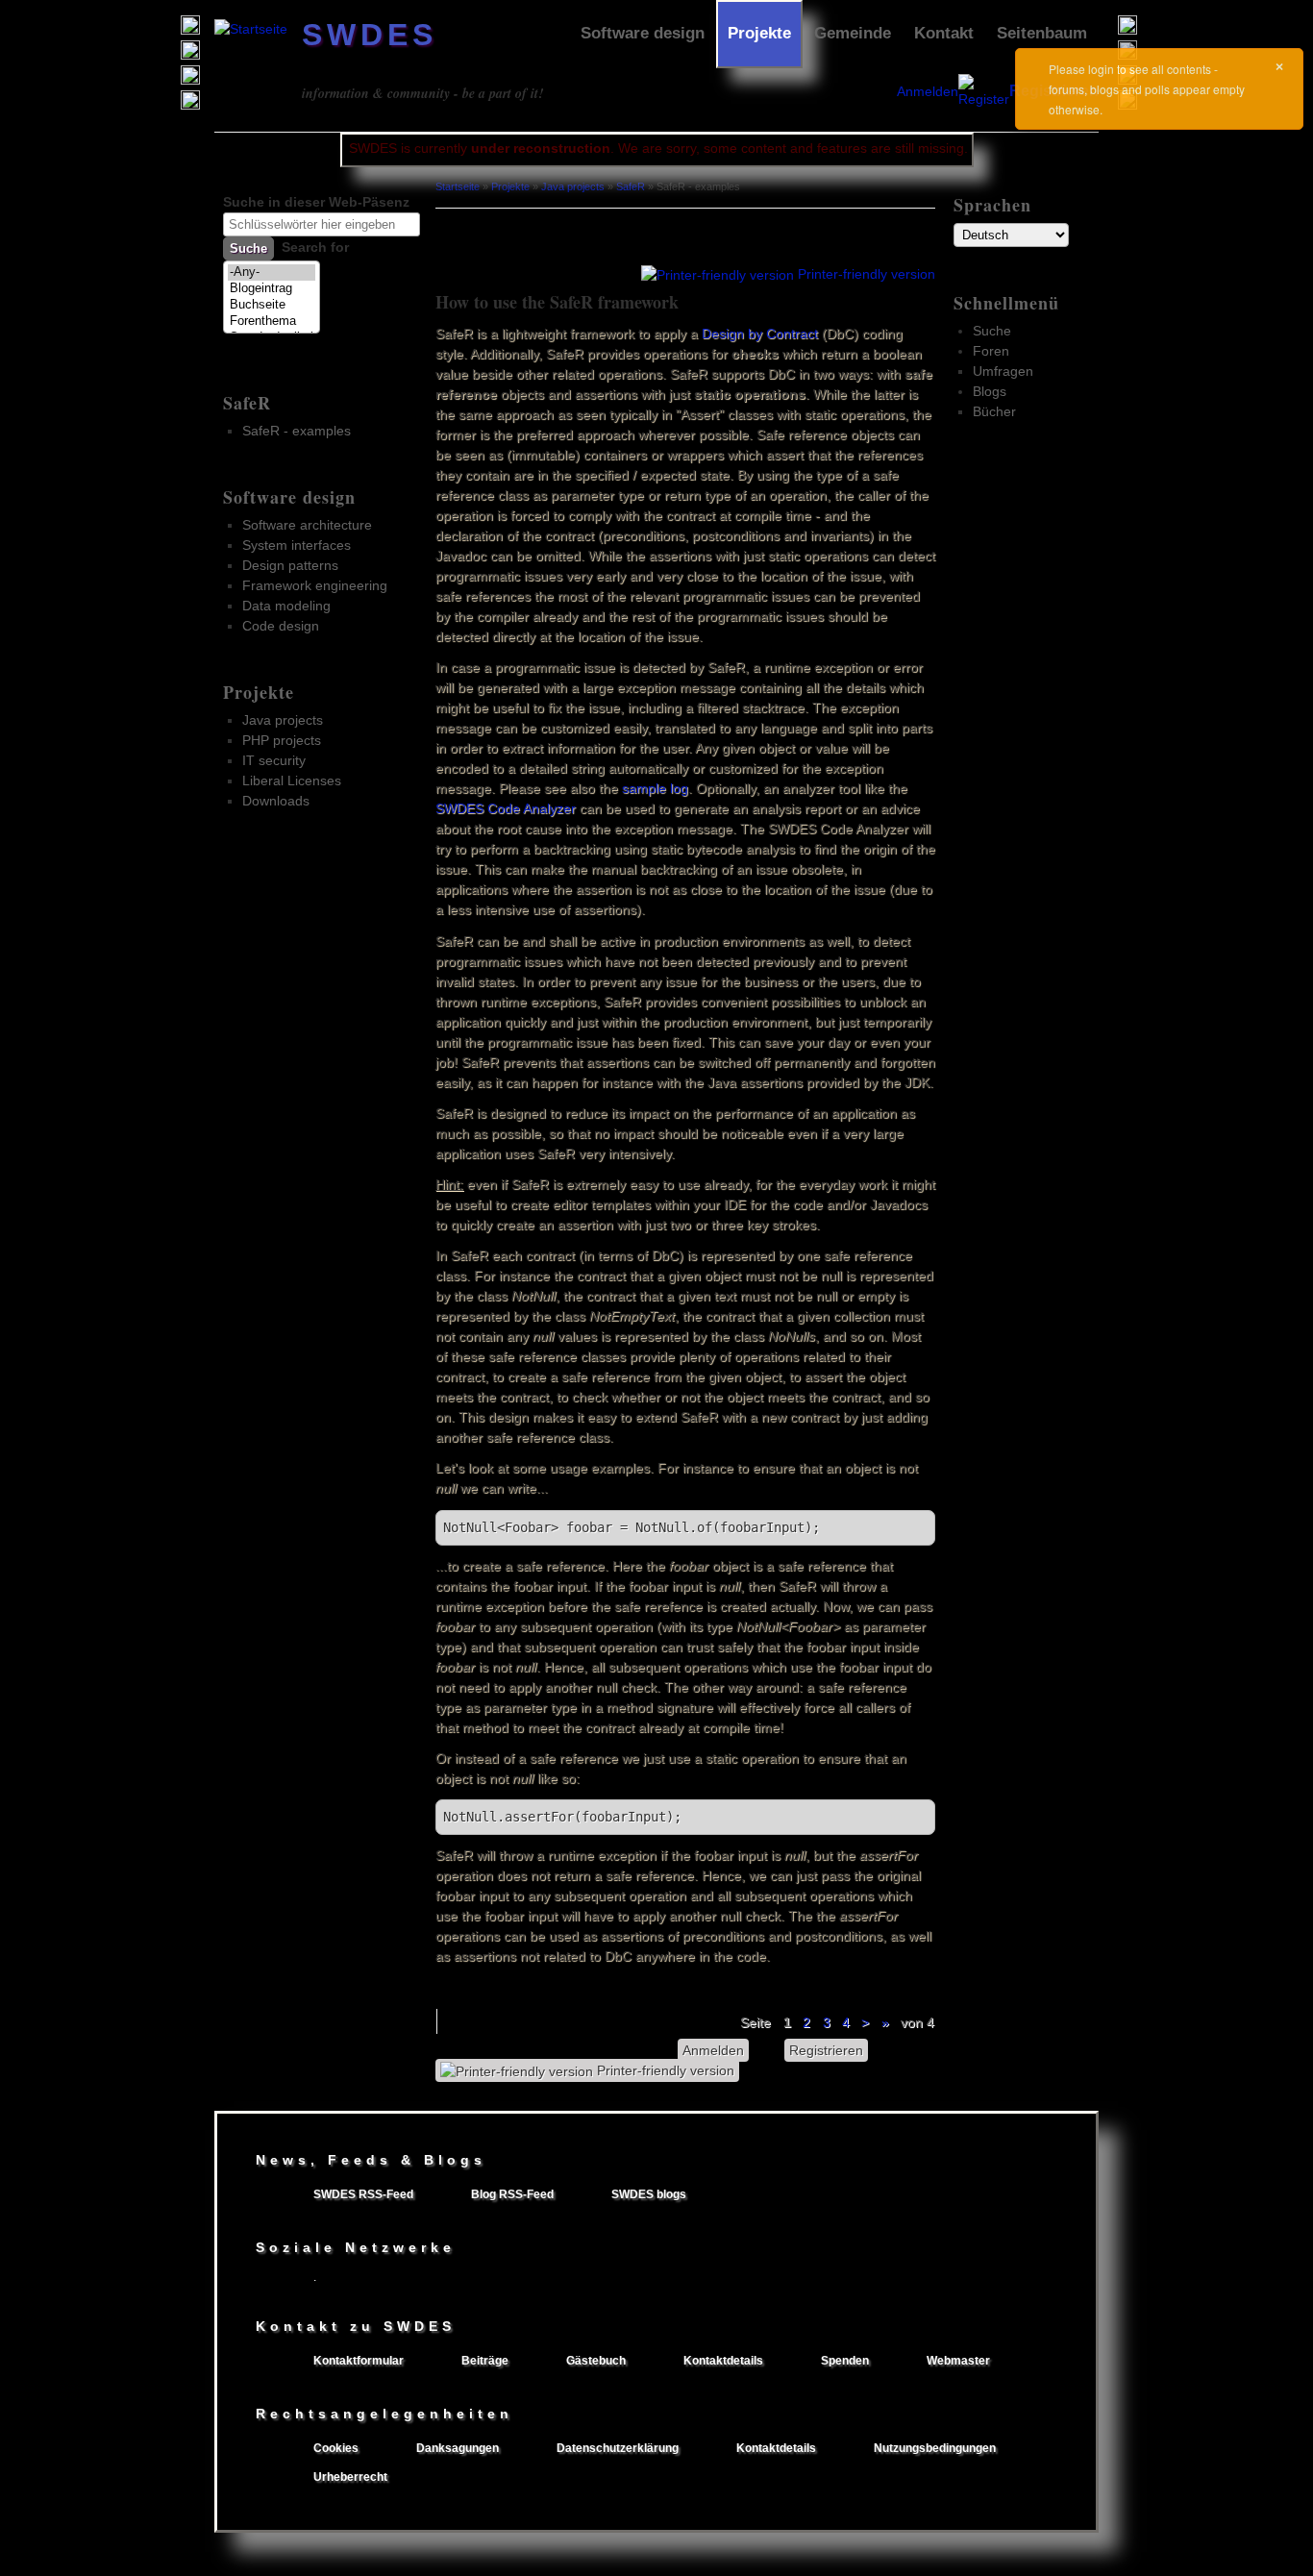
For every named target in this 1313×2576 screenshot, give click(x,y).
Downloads (276, 801)
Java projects (283, 720)
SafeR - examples (297, 431)
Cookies (336, 2448)
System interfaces (297, 545)
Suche (992, 331)
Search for (315, 247)
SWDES (370, 35)
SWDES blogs (649, 2194)
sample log (655, 788)
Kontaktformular (359, 2361)
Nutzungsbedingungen (935, 2448)
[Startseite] (251, 29)
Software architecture (307, 525)
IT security (274, 760)
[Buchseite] (272, 305)
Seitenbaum (1042, 33)
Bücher (994, 411)
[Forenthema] (272, 322)
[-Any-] (272, 272)
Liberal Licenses (292, 780)
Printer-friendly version (867, 274)
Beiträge (485, 2361)
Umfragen (1003, 371)
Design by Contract (760, 334)
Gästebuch (596, 2361)
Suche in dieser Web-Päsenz (316, 202)
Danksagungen (458, 2448)
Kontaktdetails (723, 2361)
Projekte (759, 33)
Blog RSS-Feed (512, 2194)
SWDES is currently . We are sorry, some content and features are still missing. (658, 148)
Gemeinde (853, 33)
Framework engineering (315, 585)
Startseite (458, 186)
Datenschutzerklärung (618, 2448)
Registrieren (826, 2050)
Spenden (845, 2361)
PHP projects (282, 740)
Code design (281, 626)
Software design (643, 33)
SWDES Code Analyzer (506, 808)
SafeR (247, 403)
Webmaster (958, 2361)
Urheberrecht (350, 2477)
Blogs (990, 391)
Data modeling (286, 606)
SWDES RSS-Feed (363, 2194)
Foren (991, 351)
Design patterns (290, 565)
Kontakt (944, 33)
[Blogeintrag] (272, 289)
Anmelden (928, 91)
